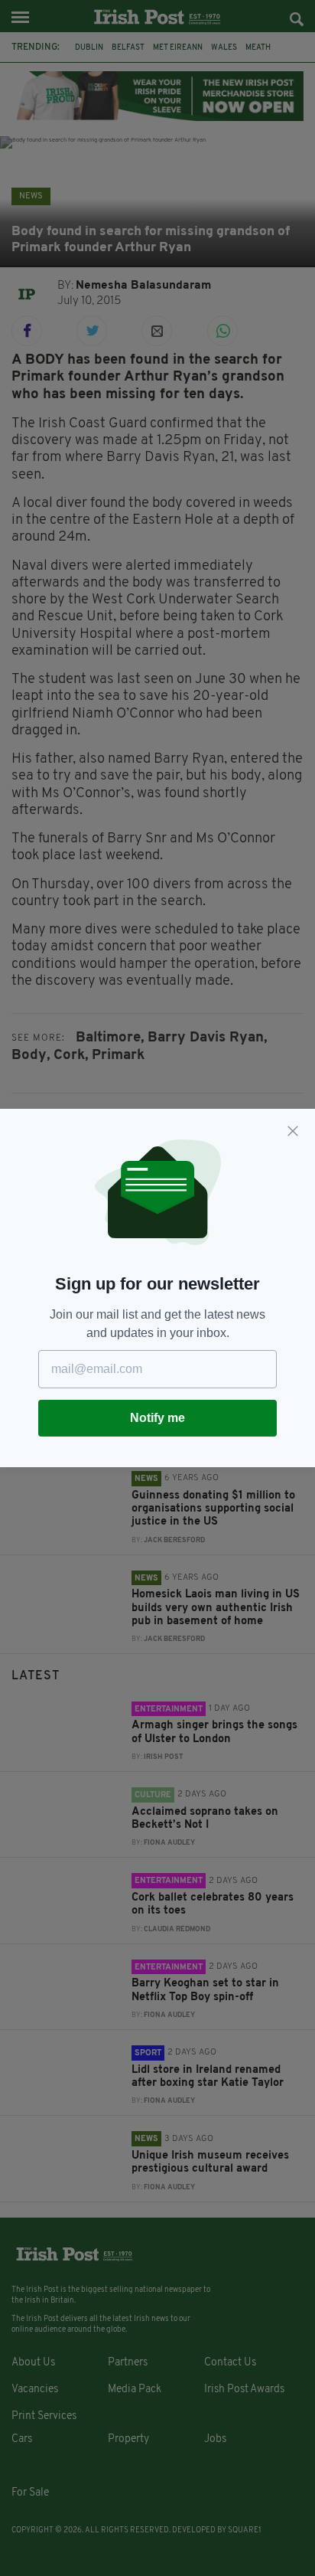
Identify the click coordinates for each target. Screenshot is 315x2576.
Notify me (157, 1418)
